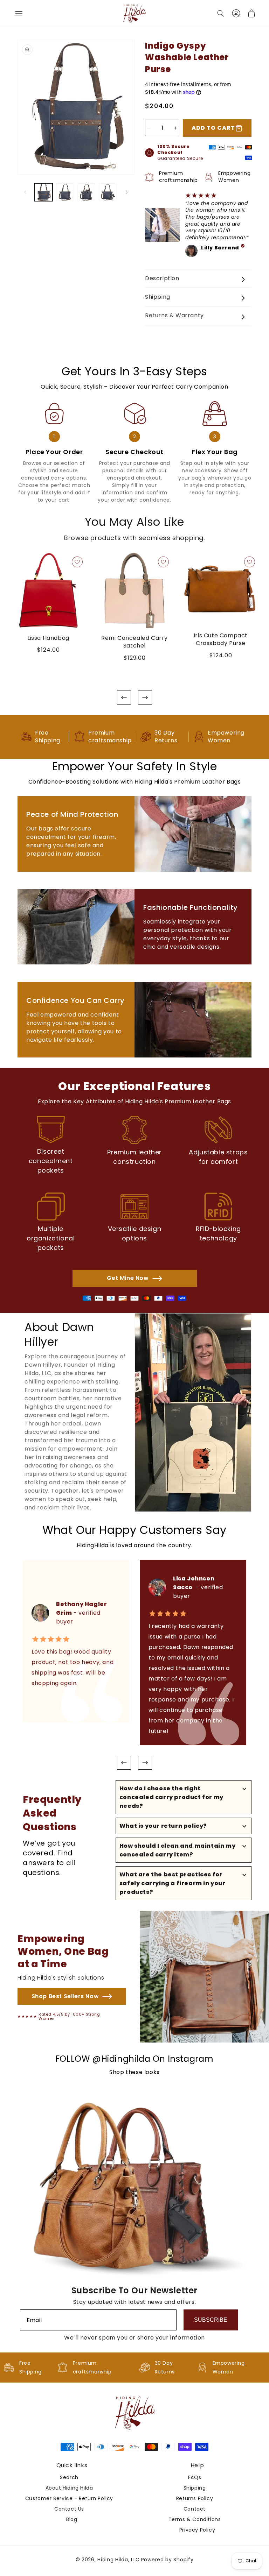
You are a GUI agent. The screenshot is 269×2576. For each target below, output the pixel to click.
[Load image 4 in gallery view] (108, 192)
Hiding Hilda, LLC (119, 2560)
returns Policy (195, 2498)
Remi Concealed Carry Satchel (134, 642)
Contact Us (69, 2509)
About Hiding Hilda (69, 2488)
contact (195, 2509)
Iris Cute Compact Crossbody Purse (221, 639)
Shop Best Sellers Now (65, 1996)
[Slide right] (127, 192)
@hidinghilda (121, 2059)
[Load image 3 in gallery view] (86, 192)
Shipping (195, 2488)
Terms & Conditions (195, 2519)
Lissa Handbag (48, 638)
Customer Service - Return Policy (69, 2498)
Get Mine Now (128, 1278)
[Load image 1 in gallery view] (44, 192)
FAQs (195, 2477)
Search (69, 2477)
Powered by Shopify (167, 2560)
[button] (19, 13)
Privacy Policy (197, 2530)
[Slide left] (25, 192)
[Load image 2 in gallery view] (65, 192)
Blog (72, 2519)
